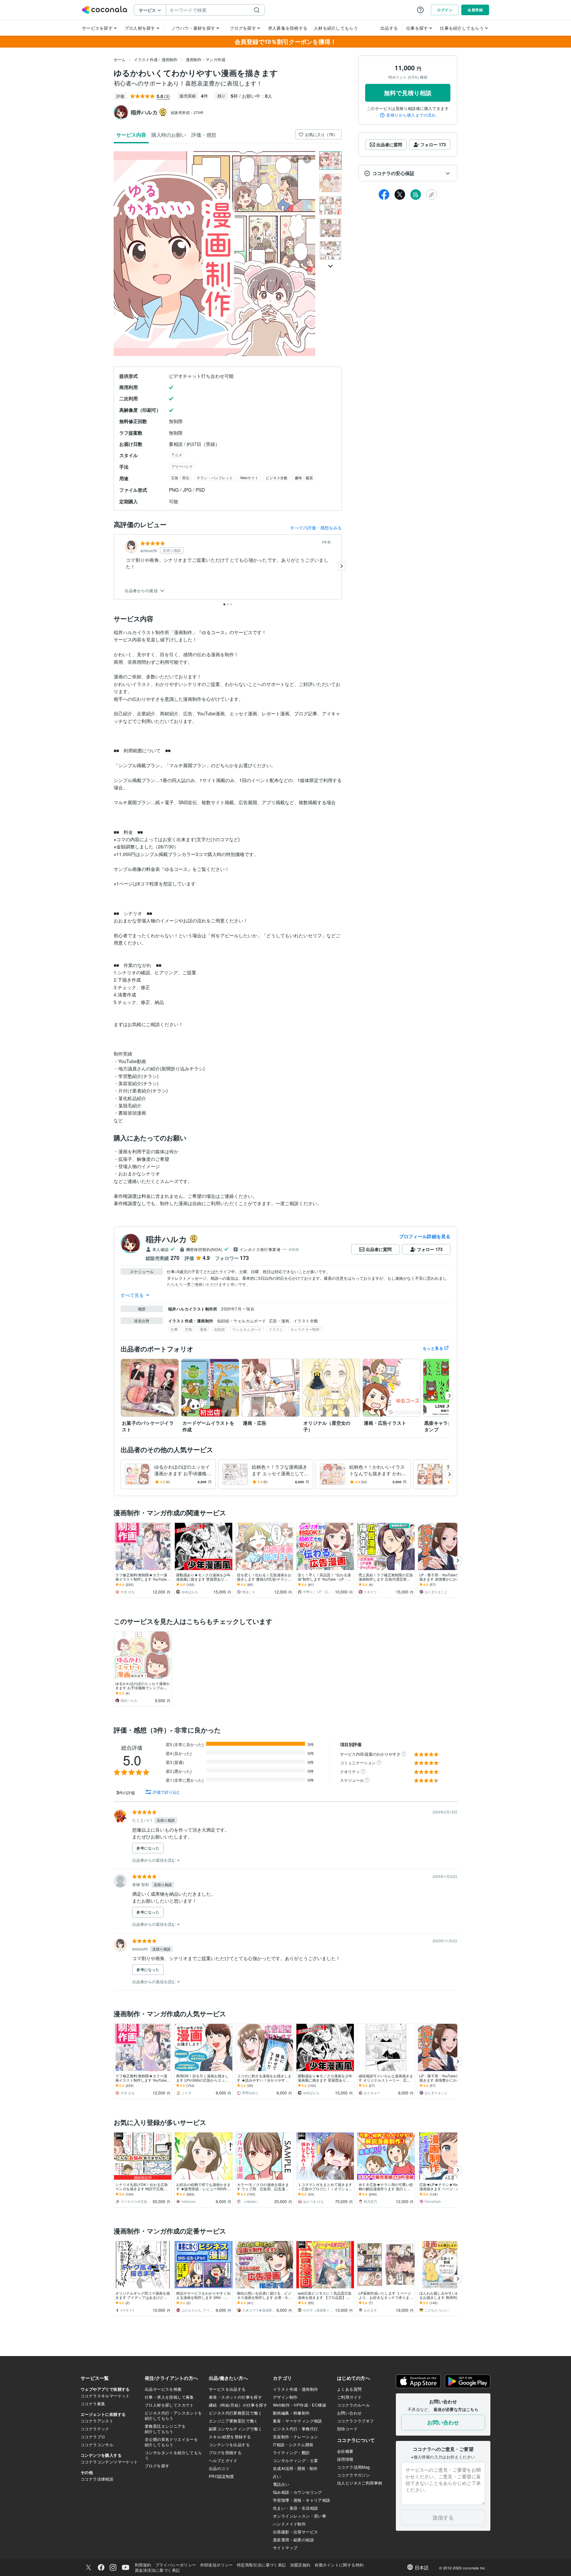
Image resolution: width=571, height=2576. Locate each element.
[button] (408, 173)
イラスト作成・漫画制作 (156, 59)
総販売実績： (187, 112)
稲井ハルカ (166, 1239)
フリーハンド (182, 466)
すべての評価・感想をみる (316, 528)
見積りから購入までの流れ (411, 115)
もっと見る (433, 1348)
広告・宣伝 (180, 478)
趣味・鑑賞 (304, 478)
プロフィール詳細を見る (425, 1236)
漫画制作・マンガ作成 (206, 59)
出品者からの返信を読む (154, 1860)
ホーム (120, 59)
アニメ (177, 454)
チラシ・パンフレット (215, 478)
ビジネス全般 (277, 478)
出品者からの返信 (142, 591)
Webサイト (249, 478)
